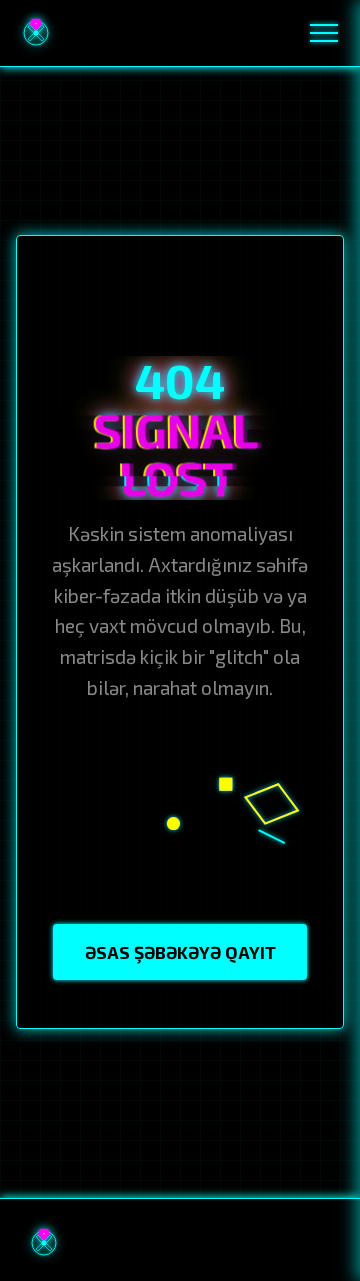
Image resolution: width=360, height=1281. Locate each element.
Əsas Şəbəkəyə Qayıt (180, 952)
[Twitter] (321, 1243)
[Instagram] (235, 1243)
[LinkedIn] (278, 1243)
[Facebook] (193, 1243)
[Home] (36, 33)
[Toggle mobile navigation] (324, 33)
